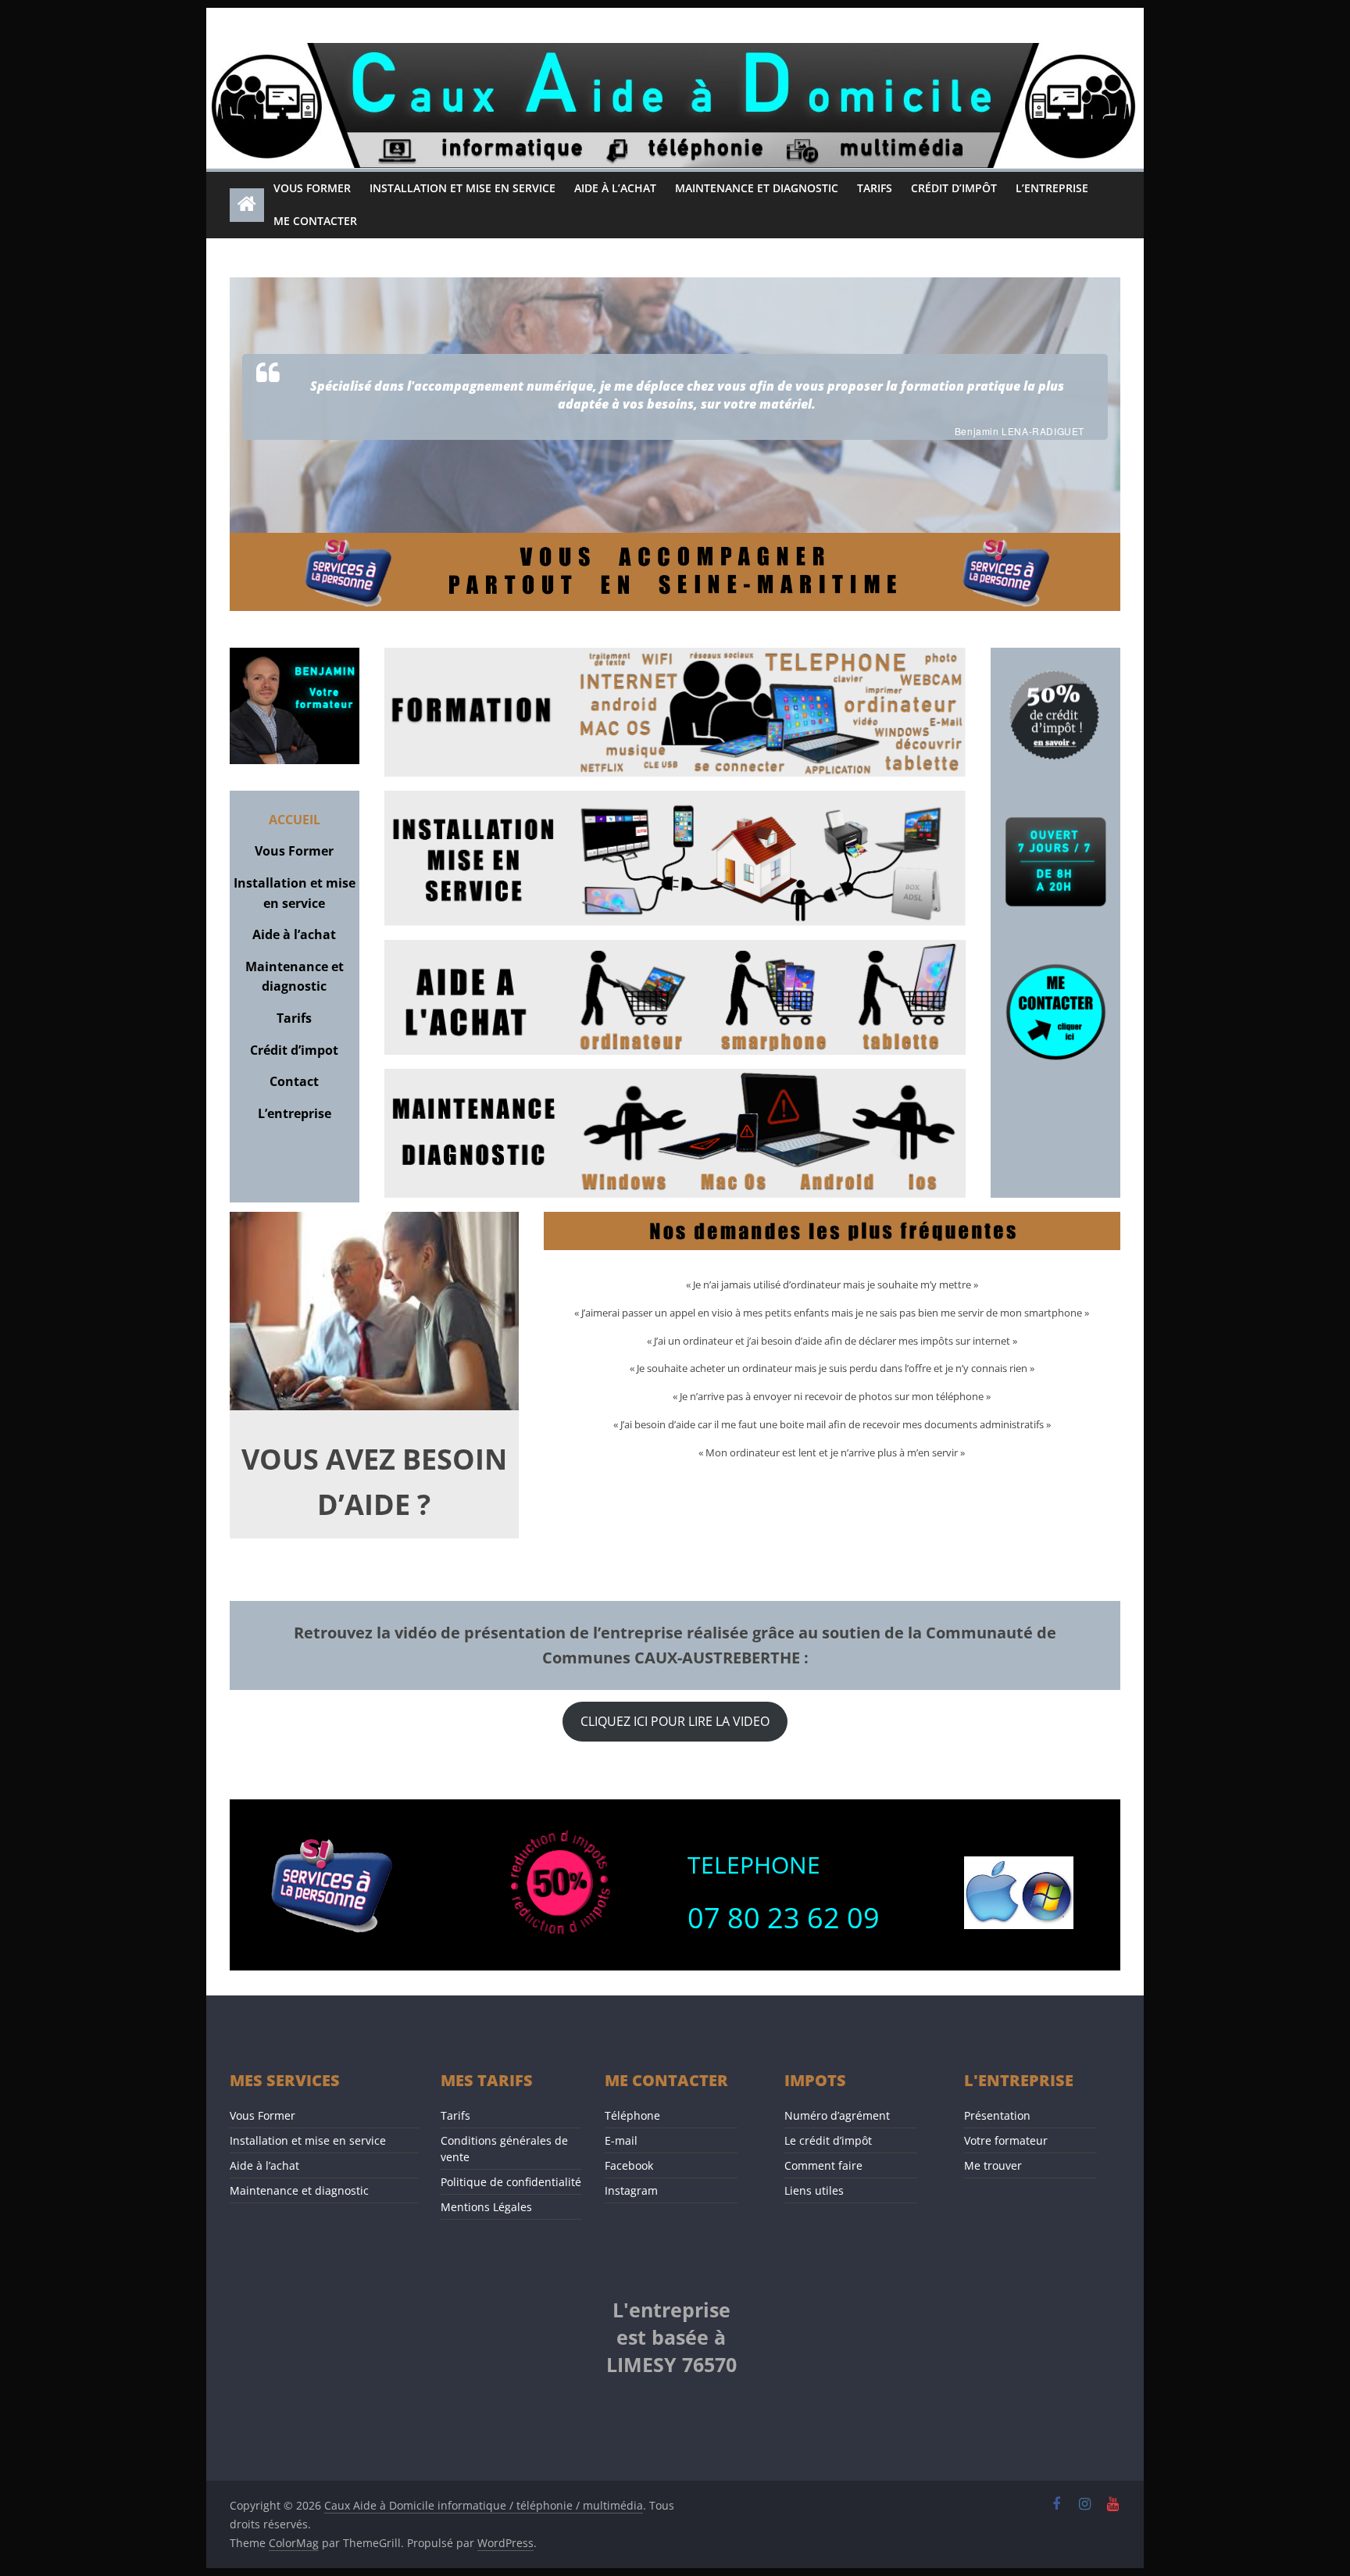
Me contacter (315, 221)
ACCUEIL (295, 820)
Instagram (631, 2190)
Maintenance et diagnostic (757, 188)
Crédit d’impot (294, 1050)
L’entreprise (1052, 188)
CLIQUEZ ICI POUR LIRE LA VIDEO (675, 1721)
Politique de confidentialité (511, 2182)
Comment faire (823, 2165)
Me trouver (993, 2165)
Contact (294, 1081)
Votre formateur (1006, 2140)
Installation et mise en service (462, 188)
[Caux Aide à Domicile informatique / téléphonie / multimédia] (675, 52)
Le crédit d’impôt (828, 2140)
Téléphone (632, 2115)
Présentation (997, 2115)
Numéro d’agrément (837, 2115)
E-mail (621, 2140)
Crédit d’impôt (954, 188)
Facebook (629, 2165)
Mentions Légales (486, 2207)
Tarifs (875, 188)
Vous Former (312, 188)
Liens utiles (814, 2190)
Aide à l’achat (615, 188)
